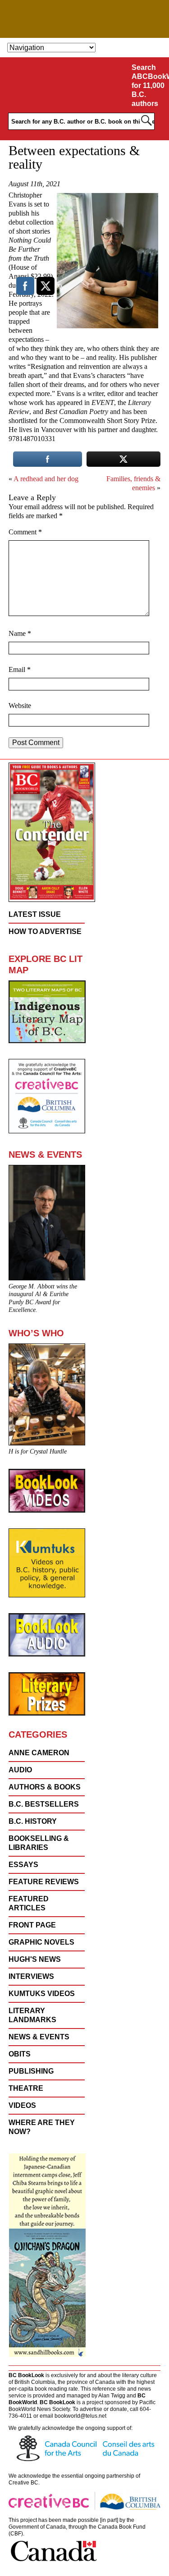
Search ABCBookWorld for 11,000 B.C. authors (149, 85)
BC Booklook (84, 19)
